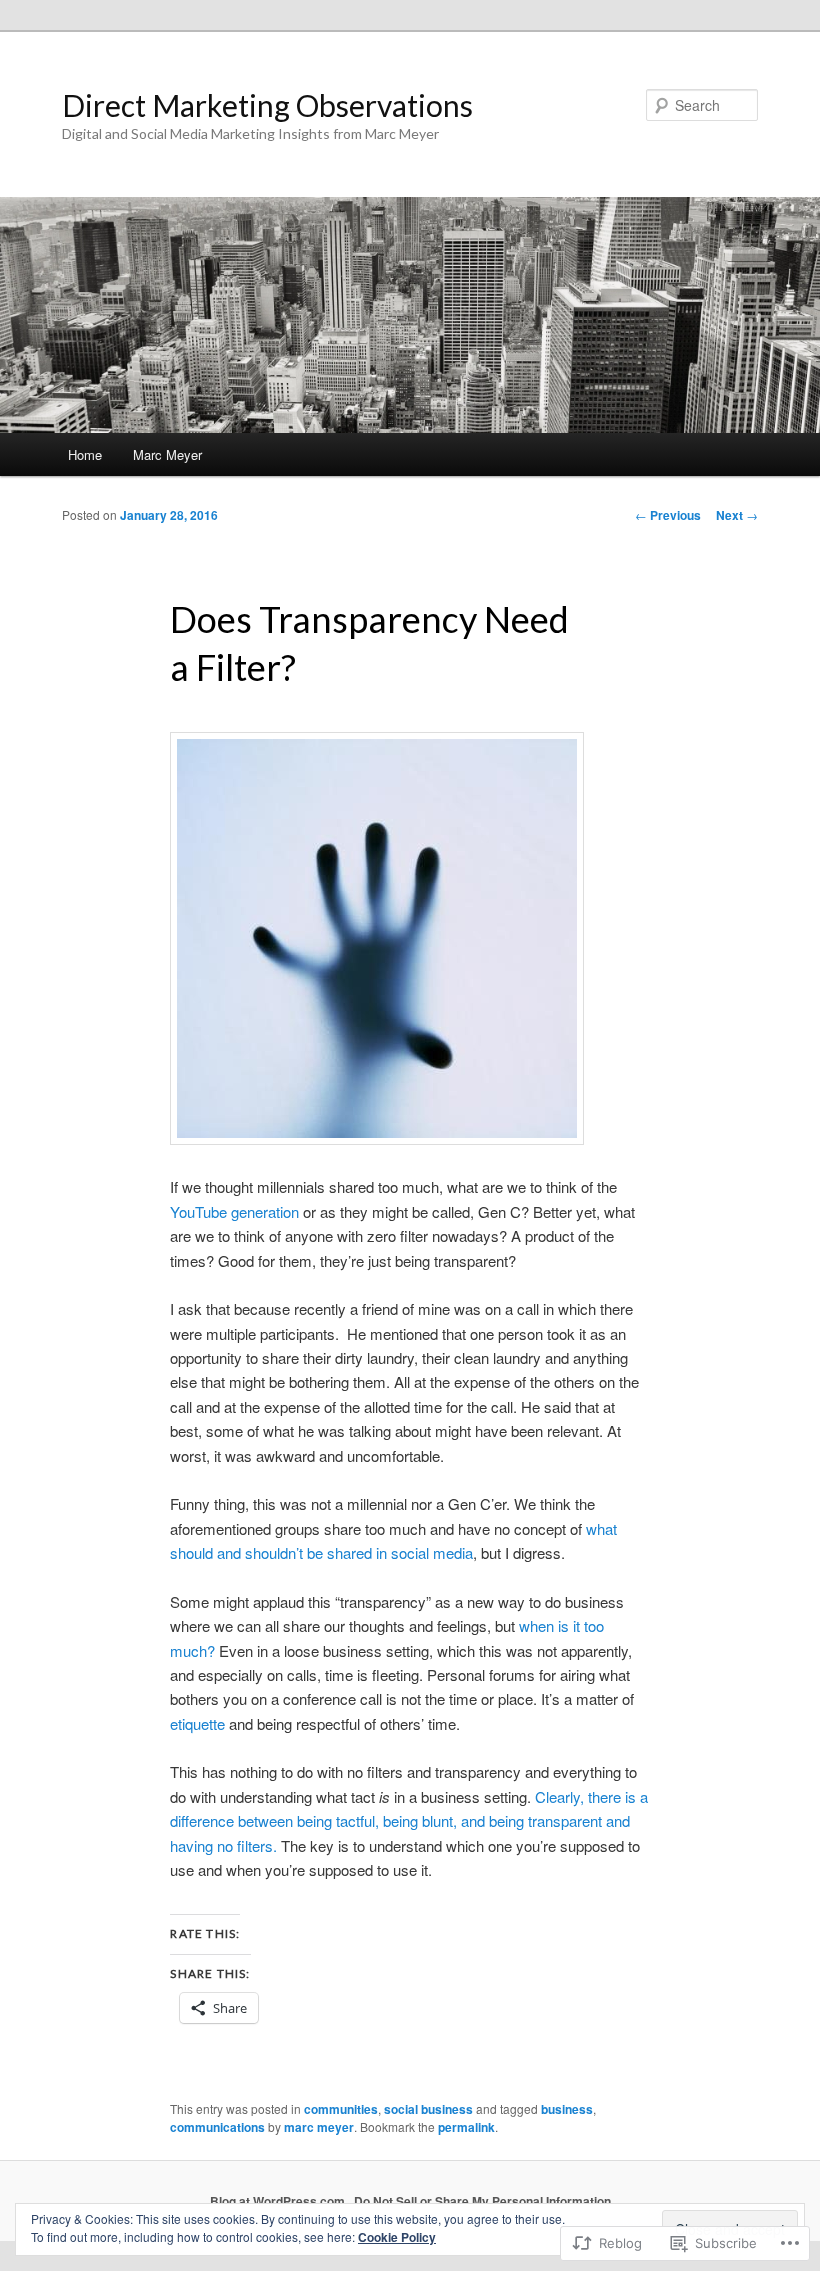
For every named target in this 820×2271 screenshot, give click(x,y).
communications (217, 2127)
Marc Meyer (167, 454)
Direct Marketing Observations (267, 105)
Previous (668, 515)
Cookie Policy (397, 2237)
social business (428, 2109)
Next (737, 515)
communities (341, 2109)
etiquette (197, 1723)
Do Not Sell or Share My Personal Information (482, 2201)
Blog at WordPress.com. (279, 2201)
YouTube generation (234, 1211)
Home (85, 454)
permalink (466, 2127)
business (567, 2109)
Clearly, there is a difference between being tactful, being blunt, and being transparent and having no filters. (409, 1821)
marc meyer (319, 2127)
